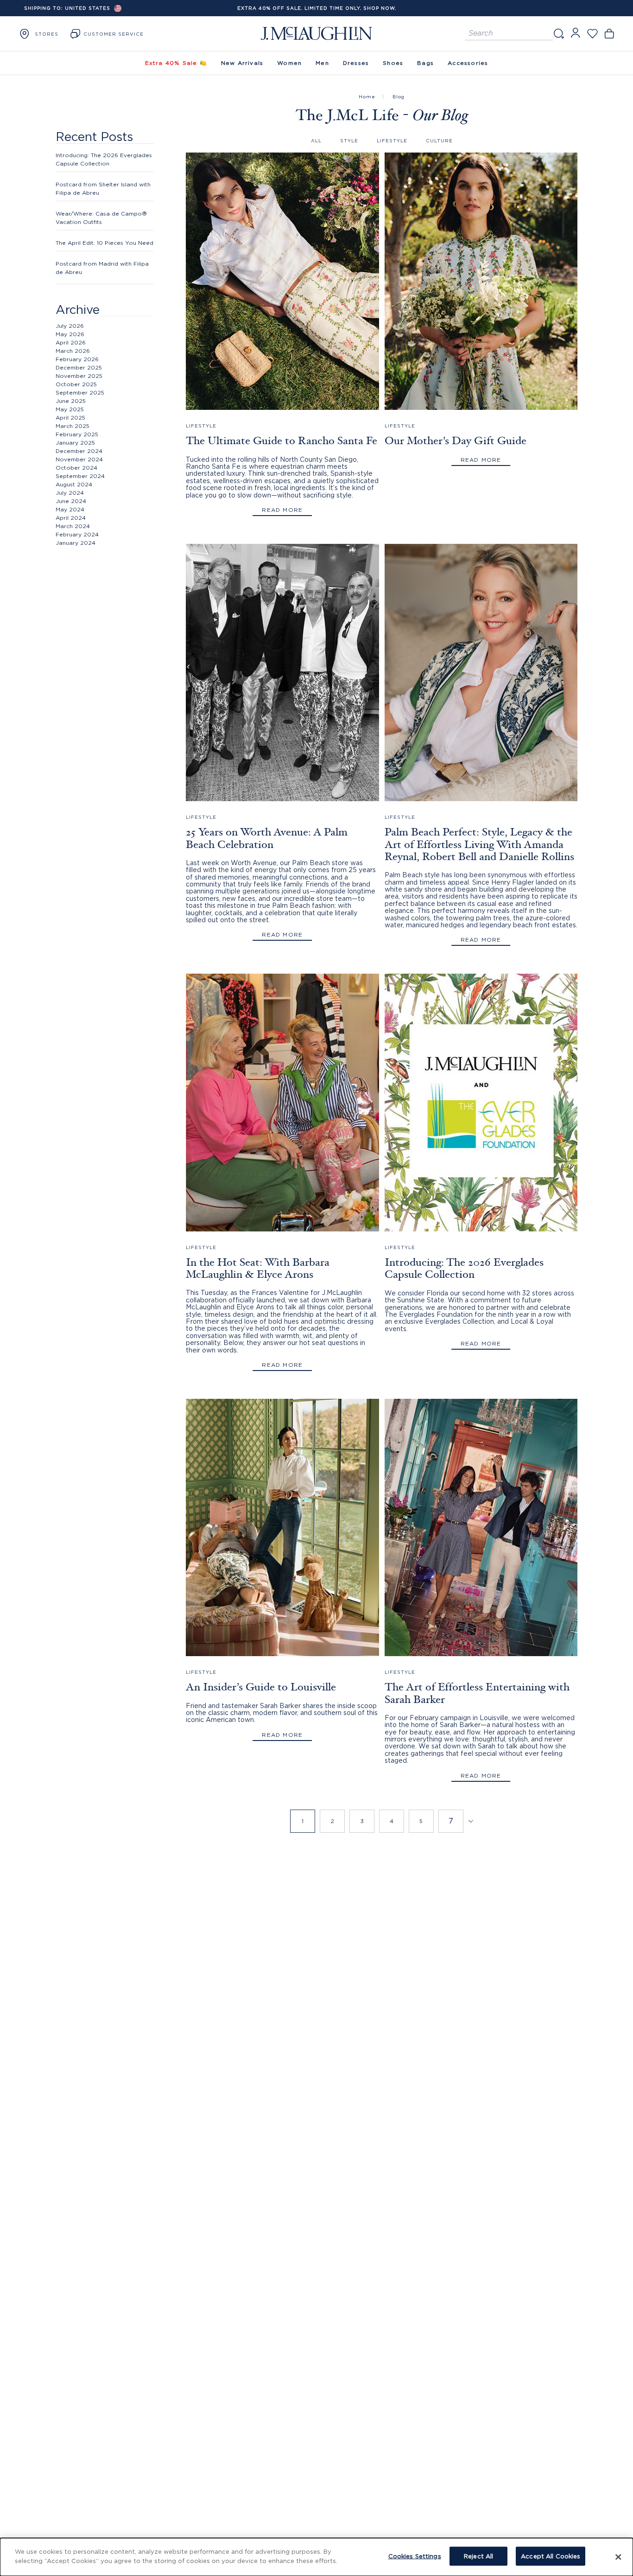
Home (367, 97)
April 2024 (71, 518)
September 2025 (80, 392)
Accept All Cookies (551, 2556)
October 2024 (76, 468)
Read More (282, 510)
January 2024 (76, 543)
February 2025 (77, 434)
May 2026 (70, 334)
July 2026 (70, 326)
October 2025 (76, 384)
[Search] (558, 34)
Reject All (478, 2556)
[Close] (618, 2557)
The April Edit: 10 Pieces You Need (104, 243)
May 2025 (70, 409)
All (316, 141)
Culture (439, 141)
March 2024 (73, 526)
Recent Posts (94, 136)
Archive (78, 309)
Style (349, 141)
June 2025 (71, 401)
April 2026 (71, 342)
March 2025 (73, 426)
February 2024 (77, 534)
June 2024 (71, 501)
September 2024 (80, 476)
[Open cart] (609, 34)
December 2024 (79, 451)
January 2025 (75, 443)
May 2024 (70, 509)
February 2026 (77, 359)
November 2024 (79, 459)
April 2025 (70, 418)
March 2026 (73, 351)
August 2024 (74, 484)
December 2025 (79, 367)
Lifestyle (392, 141)
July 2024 (70, 493)
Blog (399, 97)
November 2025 (79, 376)
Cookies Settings (415, 2556)
